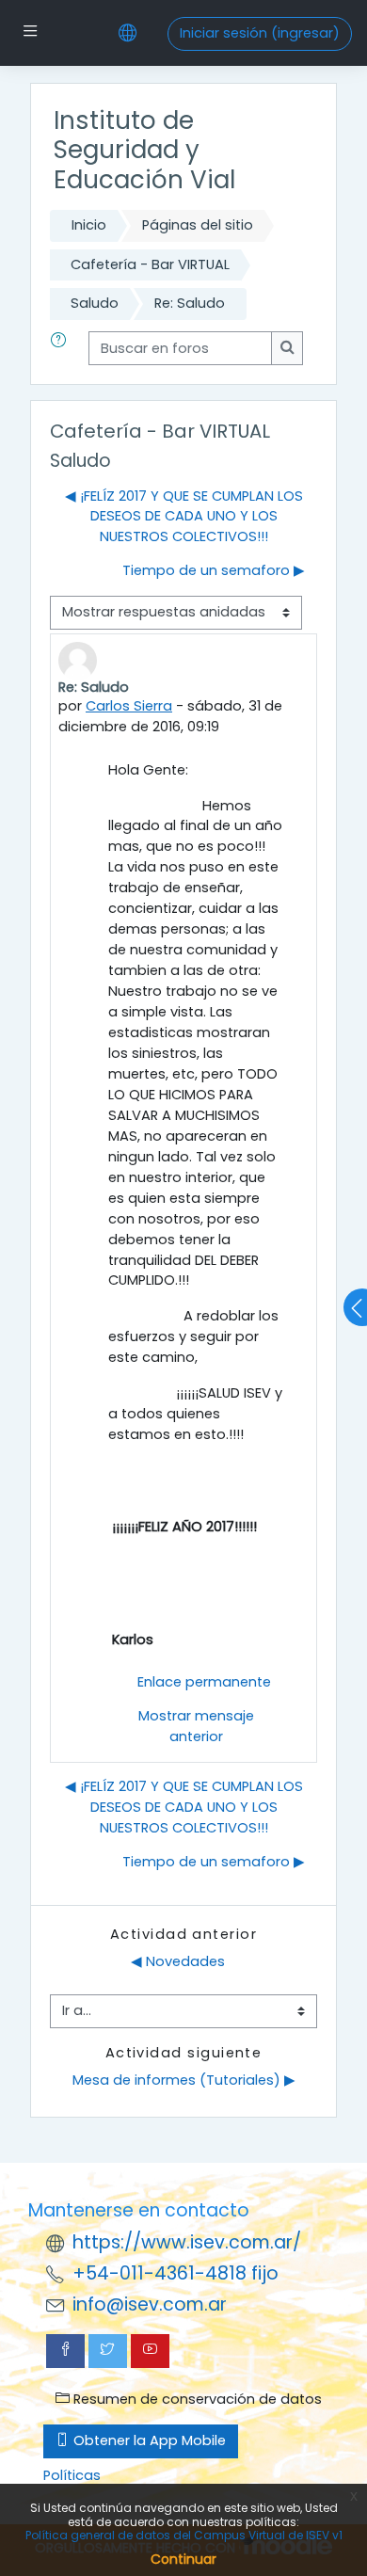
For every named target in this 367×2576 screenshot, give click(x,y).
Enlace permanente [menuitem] (204, 1682)
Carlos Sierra (129, 706)
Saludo (95, 303)
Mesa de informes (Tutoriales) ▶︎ (184, 2080)
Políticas (72, 2475)
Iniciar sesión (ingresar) (260, 33)
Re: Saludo (190, 303)
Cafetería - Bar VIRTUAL (150, 264)
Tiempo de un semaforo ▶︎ (214, 570)
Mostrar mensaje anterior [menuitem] (196, 1726)
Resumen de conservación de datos (196, 2399)
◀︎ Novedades (178, 1961)
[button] (62, 348)
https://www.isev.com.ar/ (187, 2242)
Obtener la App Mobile (148, 2440)
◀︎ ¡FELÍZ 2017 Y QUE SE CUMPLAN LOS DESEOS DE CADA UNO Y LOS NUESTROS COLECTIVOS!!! (184, 517)
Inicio (89, 225)
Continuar (183, 2559)
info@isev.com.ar (150, 2304)
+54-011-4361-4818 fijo (176, 2273)
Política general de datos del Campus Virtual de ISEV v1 (184, 2535)
